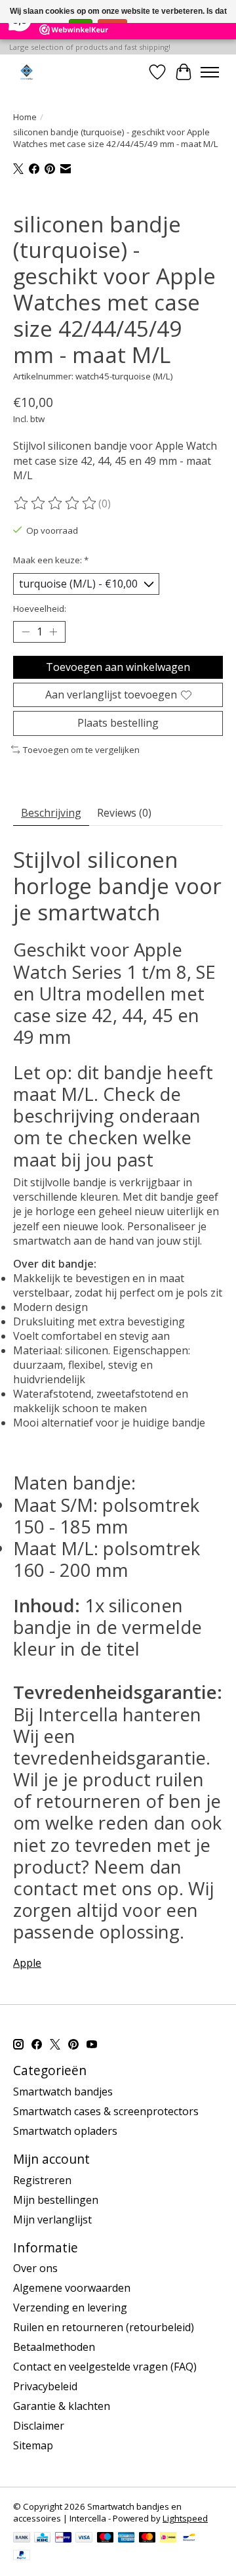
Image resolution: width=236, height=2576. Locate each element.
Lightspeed (185, 2518)
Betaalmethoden (54, 2347)
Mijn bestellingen (56, 2200)
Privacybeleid (45, 2386)
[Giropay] (63, 2539)
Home (25, 117)
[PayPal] (22, 2556)
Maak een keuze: (51, 560)
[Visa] (84, 2539)
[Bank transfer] (22, 2539)
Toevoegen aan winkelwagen (118, 667)
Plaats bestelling (118, 723)
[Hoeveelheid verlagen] (26, 632)
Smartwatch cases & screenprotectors (106, 2111)
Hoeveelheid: (40, 609)
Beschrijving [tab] (51, 813)
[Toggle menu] (210, 72)
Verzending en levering (70, 2308)
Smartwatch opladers (65, 2131)
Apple (27, 1963)
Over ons (35, 2268)
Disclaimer (39, 2426)
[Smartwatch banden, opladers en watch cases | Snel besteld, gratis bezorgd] (27, 72)
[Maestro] (106, 2539)
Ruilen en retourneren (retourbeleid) (104, 2327)
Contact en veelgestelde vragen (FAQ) (105, 2367)
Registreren (42, 2180)
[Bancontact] (189, 2539)
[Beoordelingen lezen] (56, 504)
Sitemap (33, 2445)
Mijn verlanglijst (52, 2220)
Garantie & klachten (62, 2406)
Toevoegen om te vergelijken (81, 750)
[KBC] (42, 2539)
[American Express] (127, 2539)
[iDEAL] (168, 2539)
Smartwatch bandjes (63, 2092)
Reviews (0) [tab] (124, 813)
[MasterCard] (147, 2539)
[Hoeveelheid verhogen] (53, 632)
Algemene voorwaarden (72, 2288)
